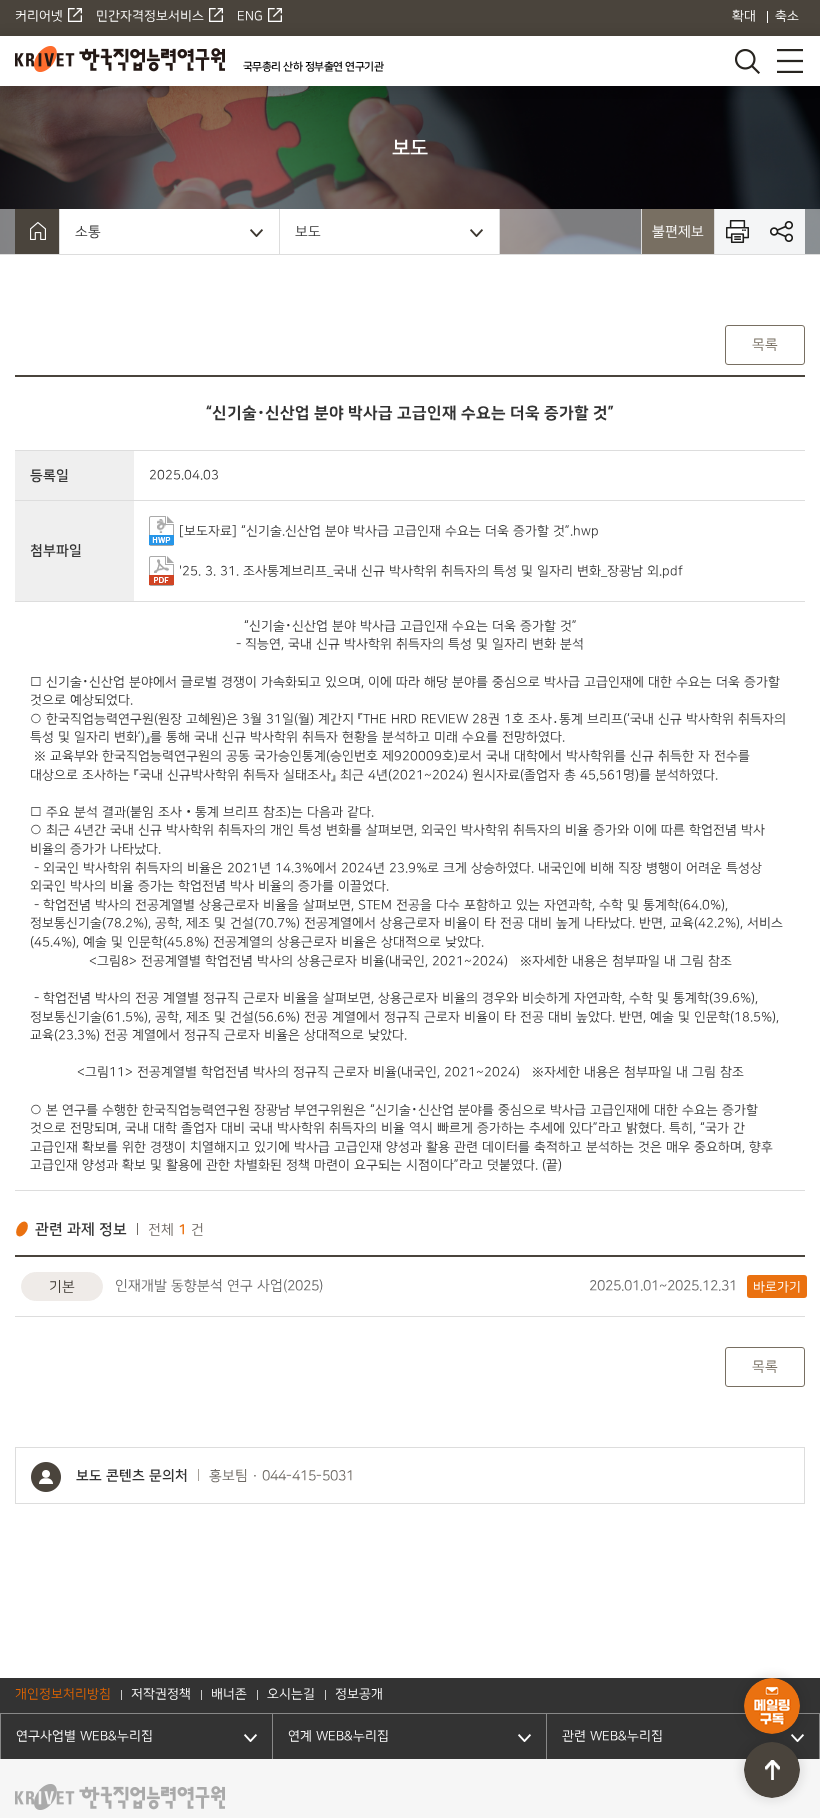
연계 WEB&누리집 (338, 1736)
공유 (782, 231)
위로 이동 (772, 1770)
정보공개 (359, 1695)
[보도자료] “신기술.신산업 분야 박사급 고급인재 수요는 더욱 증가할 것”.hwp (389, 530)
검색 (746, 61)
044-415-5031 (308, 1476)
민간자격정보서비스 (150, 17)
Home (37, 231)
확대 (744, 17)
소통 (88, 231)
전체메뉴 (790, 61)
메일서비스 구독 (772, 1706)
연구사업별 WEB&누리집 (84, 1736)
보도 (308, 231)
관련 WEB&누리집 (612, 1736)
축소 (787, 17)
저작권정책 (161, 1695)
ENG (250, 17)
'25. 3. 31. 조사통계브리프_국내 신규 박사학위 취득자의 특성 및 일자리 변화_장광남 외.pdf (431, 570)
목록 (765, 344)
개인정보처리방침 (63, 1695)
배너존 (229, 1695)
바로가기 (777, 1287)
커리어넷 (39, 17)
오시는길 (291, 1695)
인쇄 (737, 231)
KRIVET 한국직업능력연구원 (120, 59)
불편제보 (678, 231)
